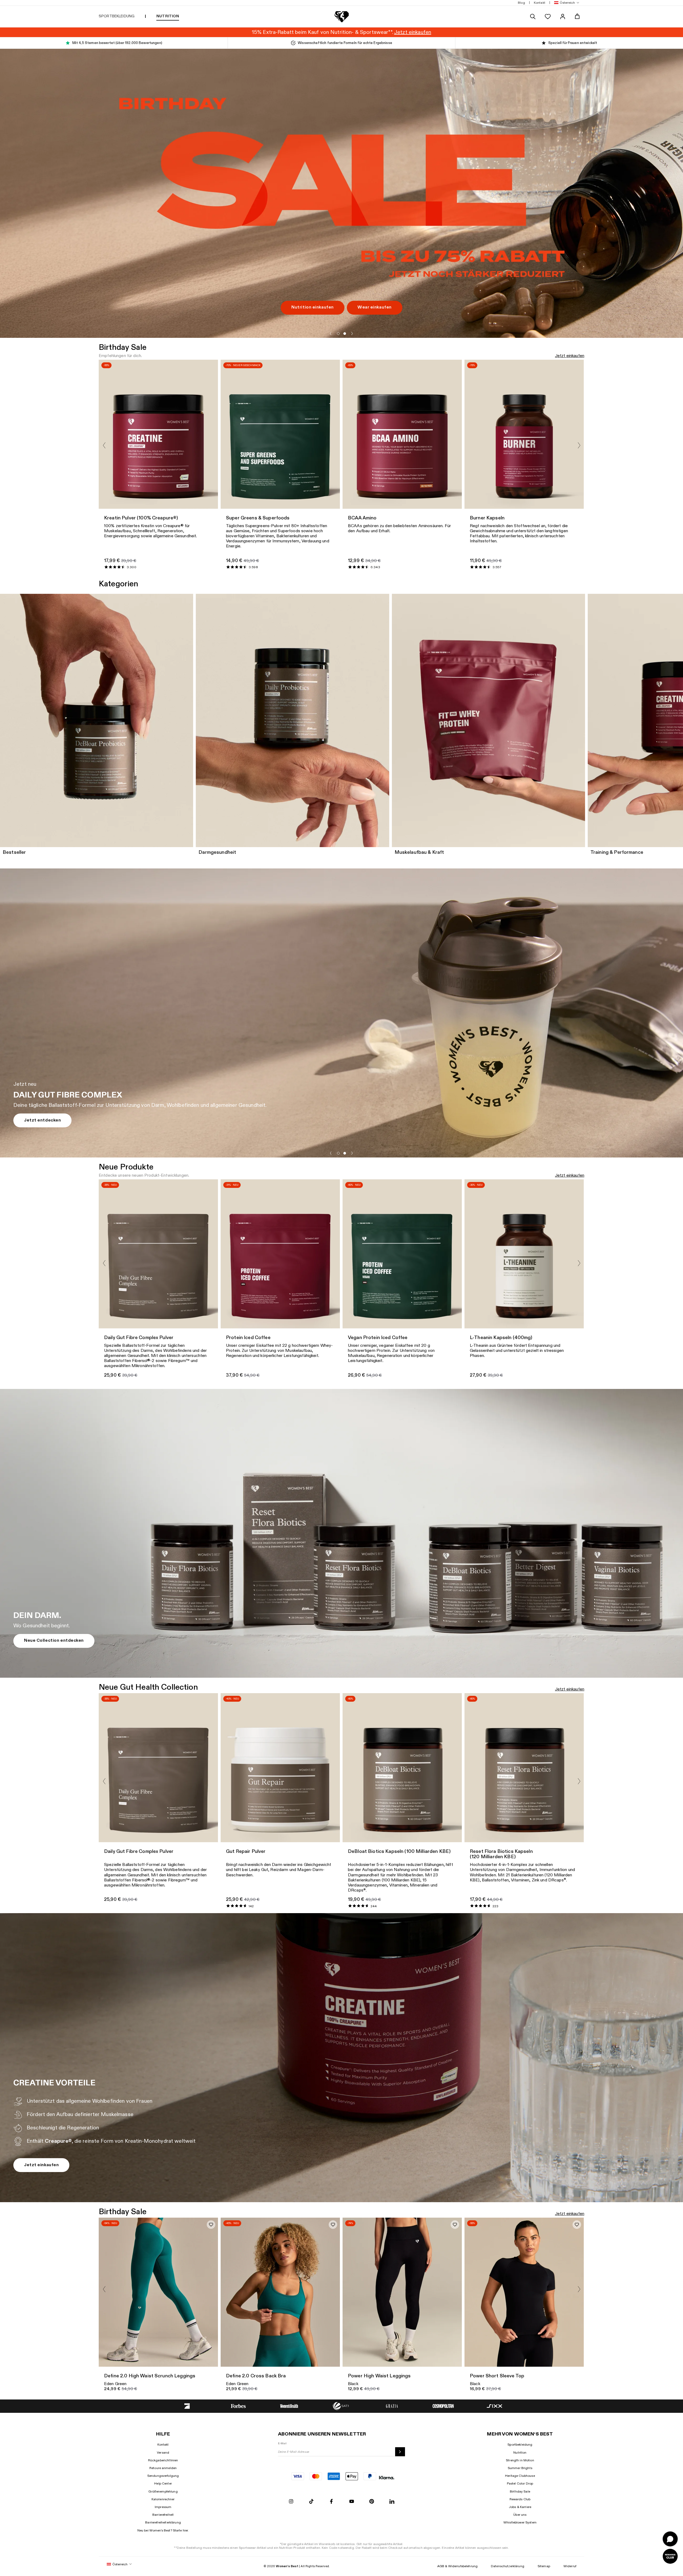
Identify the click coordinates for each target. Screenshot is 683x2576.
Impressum (163, 2507)
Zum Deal (34, 301)
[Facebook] (331, 2502)
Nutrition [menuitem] (168, 16)
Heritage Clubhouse (520, 2476)
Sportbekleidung (520, 2445)
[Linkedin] (392, 2502)
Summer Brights (520, 2468)
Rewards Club (520, 2499)
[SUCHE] (533, 17)
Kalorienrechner (163, 2499)
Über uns (520, 2515)
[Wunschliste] (548, 17)
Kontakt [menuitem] (540, 3)
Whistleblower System (520, 2522)
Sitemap (544, 2566)
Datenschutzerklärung (508, 2566)
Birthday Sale (520, 2491)
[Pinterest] (372, 2502)
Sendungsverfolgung (163, 2476)
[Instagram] (291, 2502)
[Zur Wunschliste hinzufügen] (211, 2225)
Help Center (163, 2483)
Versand (163, 2453)
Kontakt (163, 2445)
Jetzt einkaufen (570, 356)
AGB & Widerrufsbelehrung (457, 2566)
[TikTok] (311, 2502)
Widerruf (570, 2566)
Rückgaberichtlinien (163, 2460)
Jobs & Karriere (520, 2507)
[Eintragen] (400, 2452)
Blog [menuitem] (521, 3)
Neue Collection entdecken (54, 1640)
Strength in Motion (520, 2460)
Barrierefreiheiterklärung (163, 2522)
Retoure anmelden (163, 2468)
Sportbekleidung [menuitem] (117, 16)
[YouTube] (352, 2502)
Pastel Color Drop (520, 2483)
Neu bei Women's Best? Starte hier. (163, 2530)
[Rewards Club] (670, 2556)
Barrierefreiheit (163, 2515)
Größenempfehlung (163, 2491)
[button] (566, 3)
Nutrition (520, 2453)
